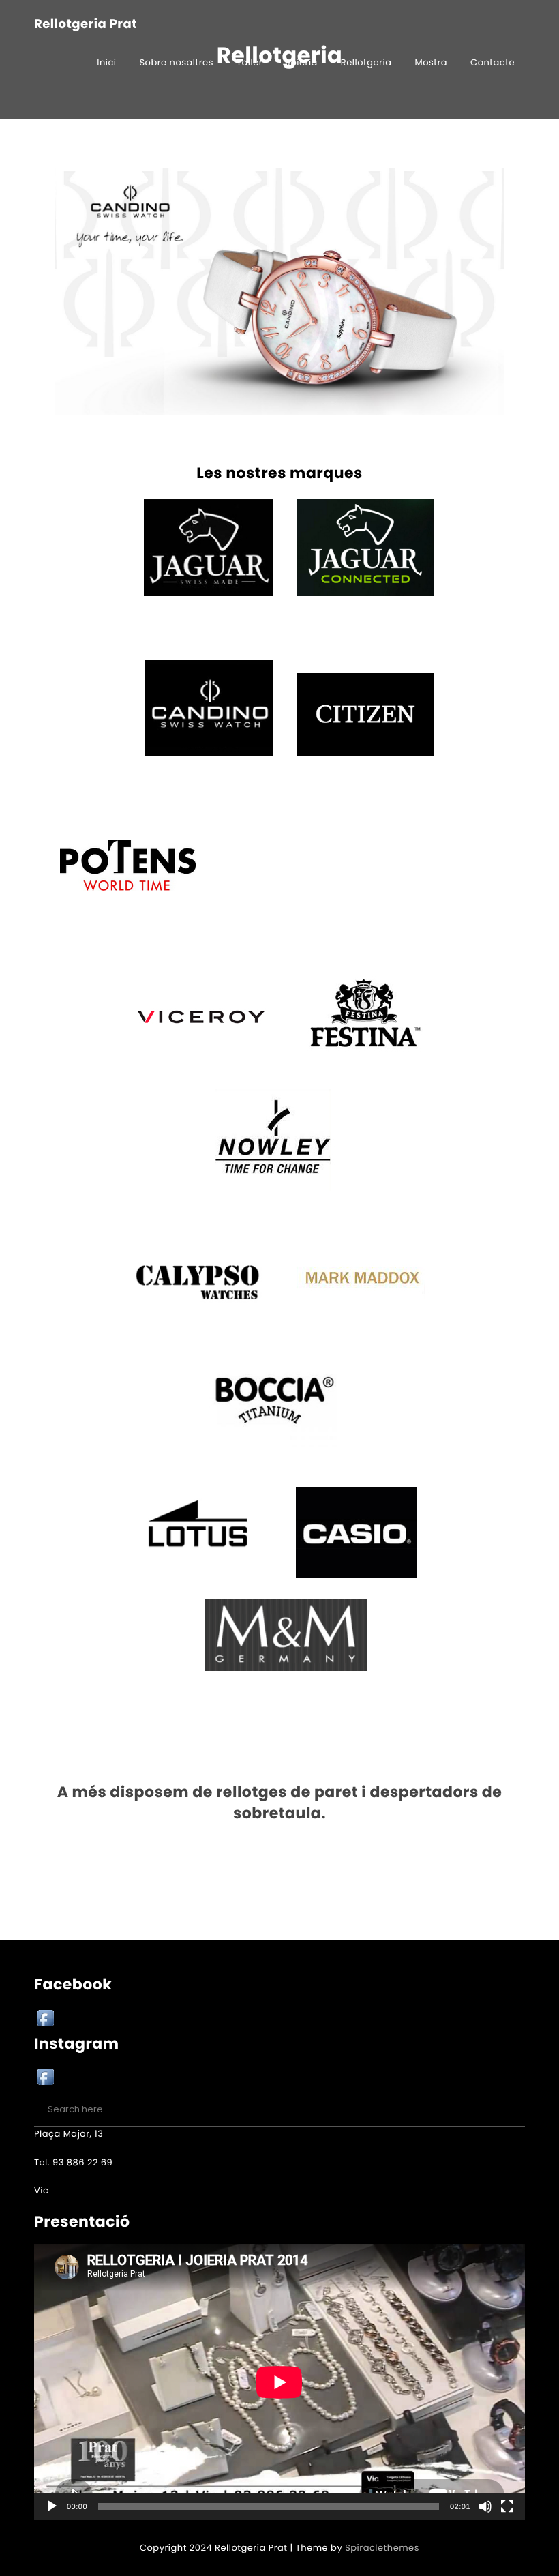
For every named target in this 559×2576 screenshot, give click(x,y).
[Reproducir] (52, 2506)
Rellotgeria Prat (86, 25)
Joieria (302, 62)
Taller (250, 62)
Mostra (431, 62)
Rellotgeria (366, 62)
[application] (279, 2382)
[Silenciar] (485, 2506)
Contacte (493, 62)
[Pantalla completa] (507, 2506)
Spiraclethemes (382, 2548)
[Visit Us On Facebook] (45, 2020)
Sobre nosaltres (176, 62)
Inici (106, 62)
